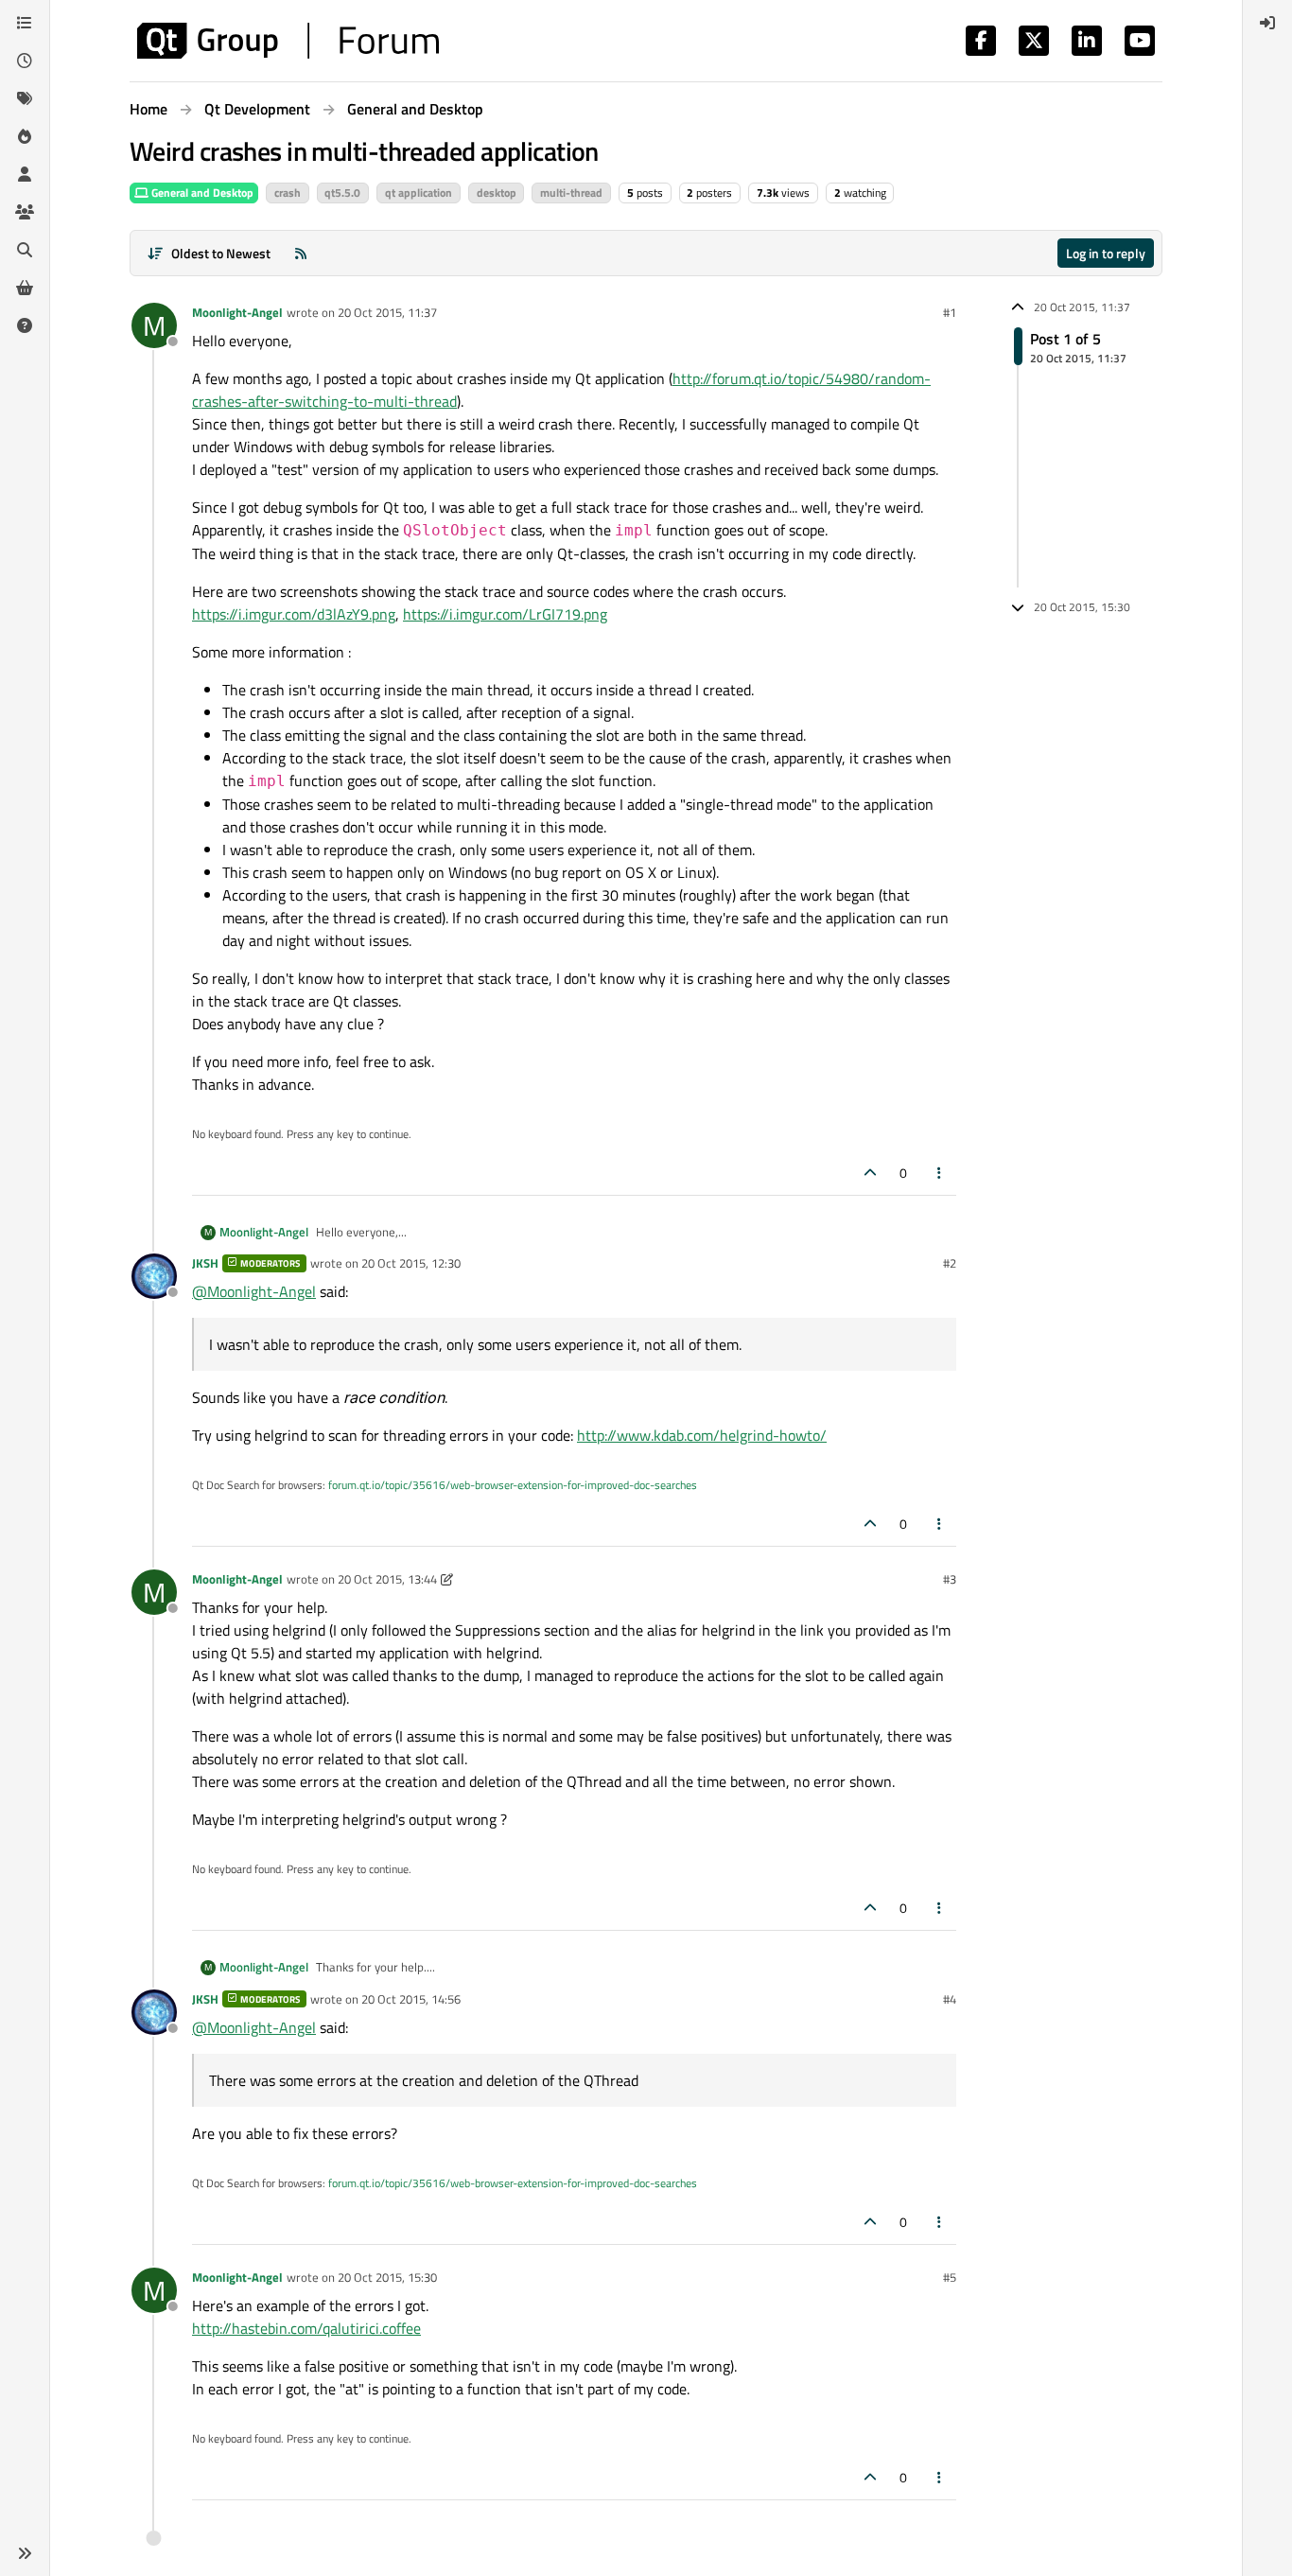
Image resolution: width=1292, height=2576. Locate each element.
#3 (950, 1579)
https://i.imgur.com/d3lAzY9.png (294, 614)
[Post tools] (940, 1173)
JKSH (205, 1263)
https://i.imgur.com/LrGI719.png (505, 614)
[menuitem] (1267, 23)
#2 (950, 1263)
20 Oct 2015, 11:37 (387, 312)
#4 (950, 1999)
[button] (25, 2553)
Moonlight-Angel (237, 312)
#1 (950, 312)
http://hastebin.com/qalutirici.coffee (306, 2328)
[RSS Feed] (301, 253)
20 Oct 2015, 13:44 (387, 1579)
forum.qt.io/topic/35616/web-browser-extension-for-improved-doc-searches (513, 1485)
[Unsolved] (25, 325)
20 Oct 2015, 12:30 (411, 1263)
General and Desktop (201, 193)
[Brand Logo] (288, 41)
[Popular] (25, 136)
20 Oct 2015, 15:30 (387, 2277)
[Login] (1267, 23)
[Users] (25, 174)
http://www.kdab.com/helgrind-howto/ (702, 1435)
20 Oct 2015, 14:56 (411, 1999)
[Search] (25, 250)
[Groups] (25, 212)
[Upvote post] (870, 1173)
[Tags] (25, 98)
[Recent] (25, 61)
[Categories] (25, 23)
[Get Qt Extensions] (25, 288)
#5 (950, 2277)
